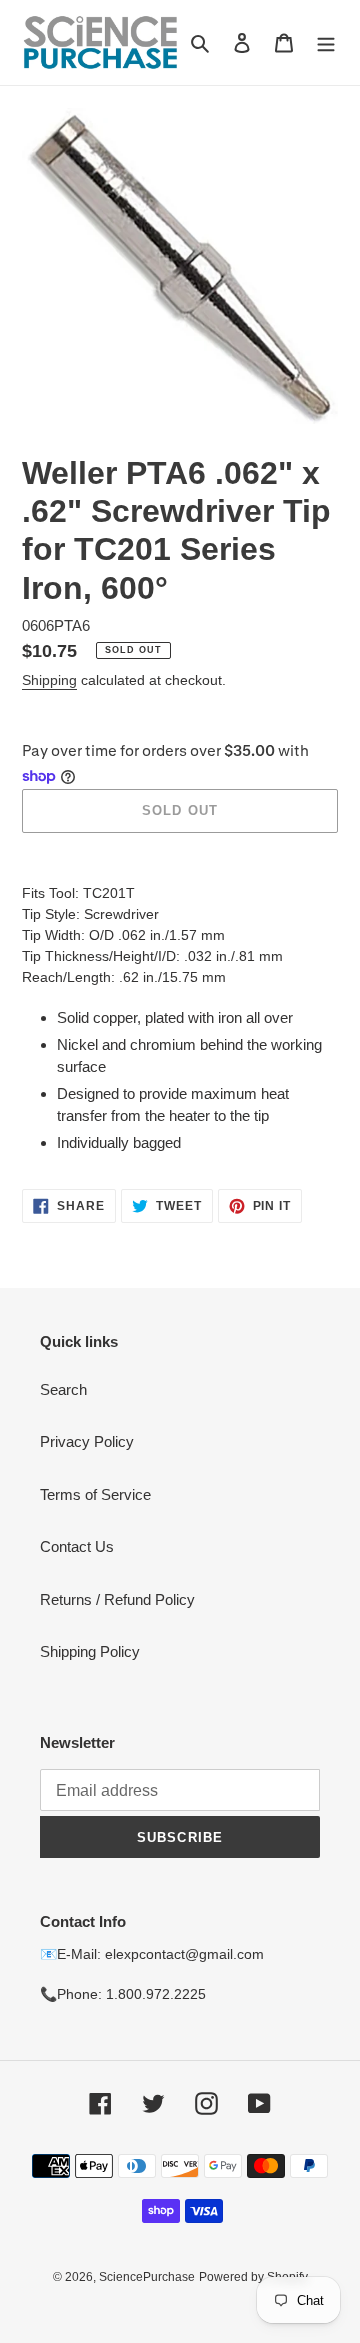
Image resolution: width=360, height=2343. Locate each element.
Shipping (49, 680)
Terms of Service (95, 1494)
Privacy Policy (87, 1441)
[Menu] (326, 42)
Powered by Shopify (253, 2277)
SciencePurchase (147, 2277)
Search (63, 1389)
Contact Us (77, 1546)
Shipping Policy (90, 1651)
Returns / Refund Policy (117, 1599)
